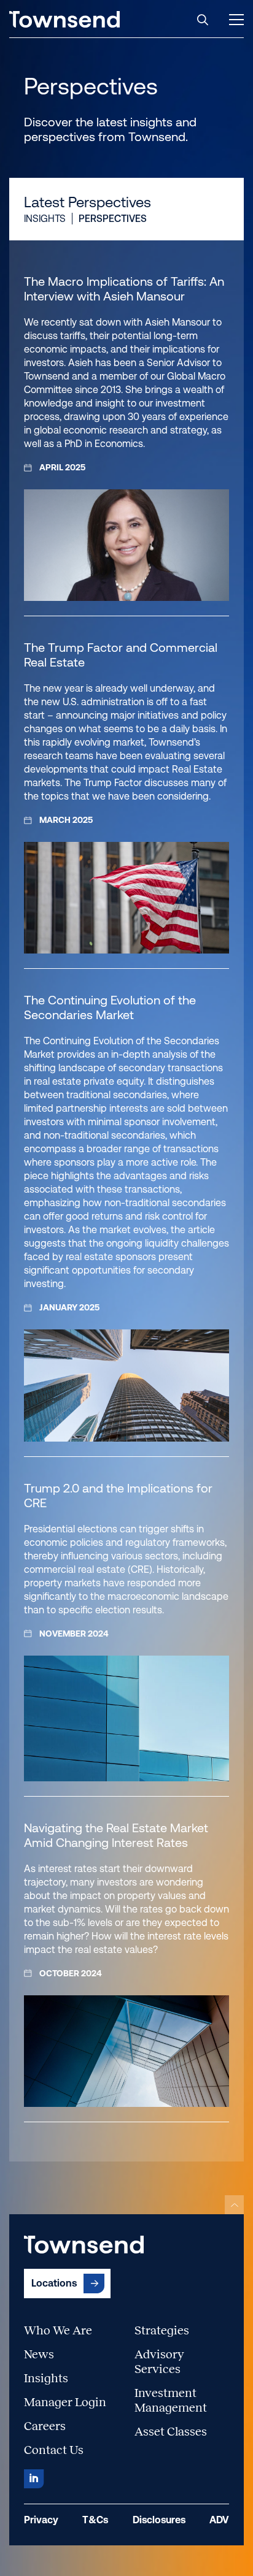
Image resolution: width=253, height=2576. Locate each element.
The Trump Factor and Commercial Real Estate (121, 655)
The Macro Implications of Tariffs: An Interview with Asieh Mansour (124, 289)
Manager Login (65, 2402)
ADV (219, 2520)
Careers (45, 2426)
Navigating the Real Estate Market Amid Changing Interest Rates (116, 1835)
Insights (45, 219)
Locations (54, 2283)
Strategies (162, 2330)
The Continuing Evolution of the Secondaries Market (110, 1007)
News (39, 2354)
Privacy (41, 2520)
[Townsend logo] (64, 19)
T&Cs (95, 2520)
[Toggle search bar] (203, 20)
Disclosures (159, 2520)
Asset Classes (171, 2431)
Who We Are (58, 2330)
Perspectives (113, 219)
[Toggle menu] (236, 20)
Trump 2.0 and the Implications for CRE (118, 1496)
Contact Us (54, 2450)
